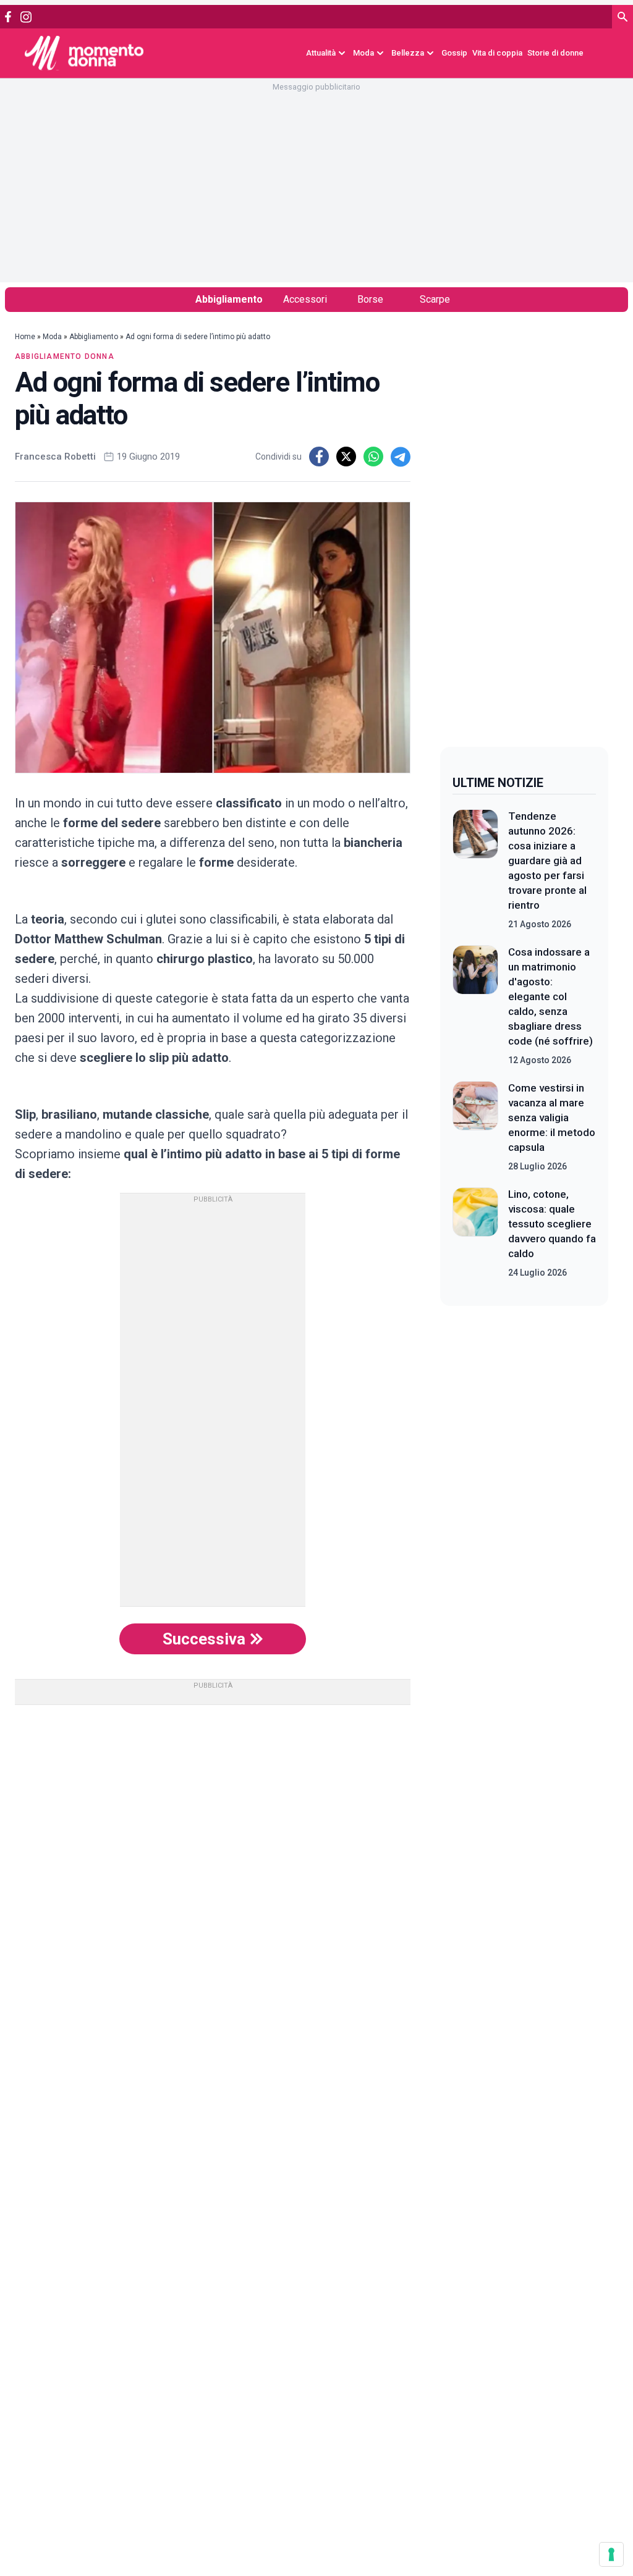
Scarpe (435, 299)
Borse (370, 299)
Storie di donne (555, 53)
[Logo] (84, 53)
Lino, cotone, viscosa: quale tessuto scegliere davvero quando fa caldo (552, 1224)
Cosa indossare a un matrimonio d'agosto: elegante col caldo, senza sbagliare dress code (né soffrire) (550, 996)
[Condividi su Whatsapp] (373, 457)
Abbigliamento (229, 299)
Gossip (454, 53)
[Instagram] (26, 17)
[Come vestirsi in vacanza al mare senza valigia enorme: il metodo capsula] (475, 1127)
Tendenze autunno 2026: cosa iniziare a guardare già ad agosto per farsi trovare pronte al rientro (547, 861)
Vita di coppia (497, 53)
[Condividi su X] (346, 457)
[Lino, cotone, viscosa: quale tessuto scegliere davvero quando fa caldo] (475, 1233)
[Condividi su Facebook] (319, 457)
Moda (52, 337)
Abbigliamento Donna (65, 356)
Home (25, 337)
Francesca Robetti (55, 457)
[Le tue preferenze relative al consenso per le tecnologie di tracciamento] (611, 2554)
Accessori (305, 299)
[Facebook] (8, 17)
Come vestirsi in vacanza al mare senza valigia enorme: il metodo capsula (552, 1118)
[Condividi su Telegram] (401, 457)
